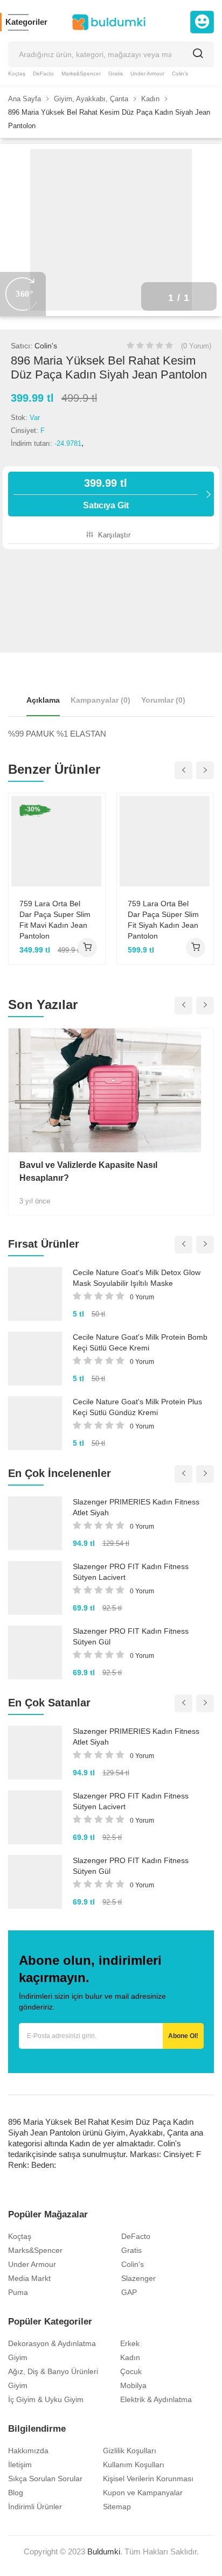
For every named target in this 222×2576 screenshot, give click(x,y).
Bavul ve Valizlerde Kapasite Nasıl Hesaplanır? (88, 1171)
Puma (18, 2292)
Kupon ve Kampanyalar (143, 2493)
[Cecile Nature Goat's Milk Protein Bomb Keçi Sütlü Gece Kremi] (35, 1359)
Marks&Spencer (81, 73)
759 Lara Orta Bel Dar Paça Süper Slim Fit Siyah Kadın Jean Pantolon (163, 920)
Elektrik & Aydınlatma (156, 2399)
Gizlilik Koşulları (130, 2451)
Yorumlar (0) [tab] (163, 700)
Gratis (116, 73)
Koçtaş (17, 73)
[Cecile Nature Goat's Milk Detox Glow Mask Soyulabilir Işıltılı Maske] (35, 1294)
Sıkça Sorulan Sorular (45, 2479)
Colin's (180, 73)
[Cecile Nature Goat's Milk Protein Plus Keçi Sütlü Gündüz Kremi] (35, 1423)
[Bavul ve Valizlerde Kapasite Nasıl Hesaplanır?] (111, 1090)
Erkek (130, 2343)
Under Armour (147, 73)
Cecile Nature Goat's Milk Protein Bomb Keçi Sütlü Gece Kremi (140, 1342)
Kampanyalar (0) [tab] (100, 700)
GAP (129, 2292)
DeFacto (43, 73)
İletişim (20, 2465)
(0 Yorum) (196, 346)
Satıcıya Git (106, 493)
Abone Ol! (183, 2036)
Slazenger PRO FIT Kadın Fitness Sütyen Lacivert (131, 1572)
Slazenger (138, 2278)
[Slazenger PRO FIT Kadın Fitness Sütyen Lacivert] (35, 1588)
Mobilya (133, 2385)
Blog (16, 2493)
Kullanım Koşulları (134, 2465)
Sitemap (117, 2507)
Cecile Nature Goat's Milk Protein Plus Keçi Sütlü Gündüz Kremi (137, 1407)
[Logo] (109, 22)
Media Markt (29, 2278)
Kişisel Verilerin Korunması (148, 2479)
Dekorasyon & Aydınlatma (52, 2343)
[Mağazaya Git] (87, 948)
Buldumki (104, 2551)
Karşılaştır (113, 535)
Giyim (18, 2357)
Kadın (130, 2357)
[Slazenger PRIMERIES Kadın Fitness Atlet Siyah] (35, 1523)
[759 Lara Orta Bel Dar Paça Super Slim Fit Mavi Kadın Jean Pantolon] (57, 841)
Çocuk (131, 2371)
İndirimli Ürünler (35, 2507)
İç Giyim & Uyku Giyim (46, 2399)
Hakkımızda (28, 2451)
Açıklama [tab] (43, 700)
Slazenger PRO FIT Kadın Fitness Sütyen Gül (131, 1636)
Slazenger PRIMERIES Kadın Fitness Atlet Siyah (136, 1507)
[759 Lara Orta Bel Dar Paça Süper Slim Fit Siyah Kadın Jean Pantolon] (165, 841)
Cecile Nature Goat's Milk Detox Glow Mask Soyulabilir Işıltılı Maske (137, 1278)
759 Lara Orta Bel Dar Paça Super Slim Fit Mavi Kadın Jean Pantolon (55, 920)
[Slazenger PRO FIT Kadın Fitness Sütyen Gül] (35, 1653)
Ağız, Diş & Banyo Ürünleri (53, 2371)
